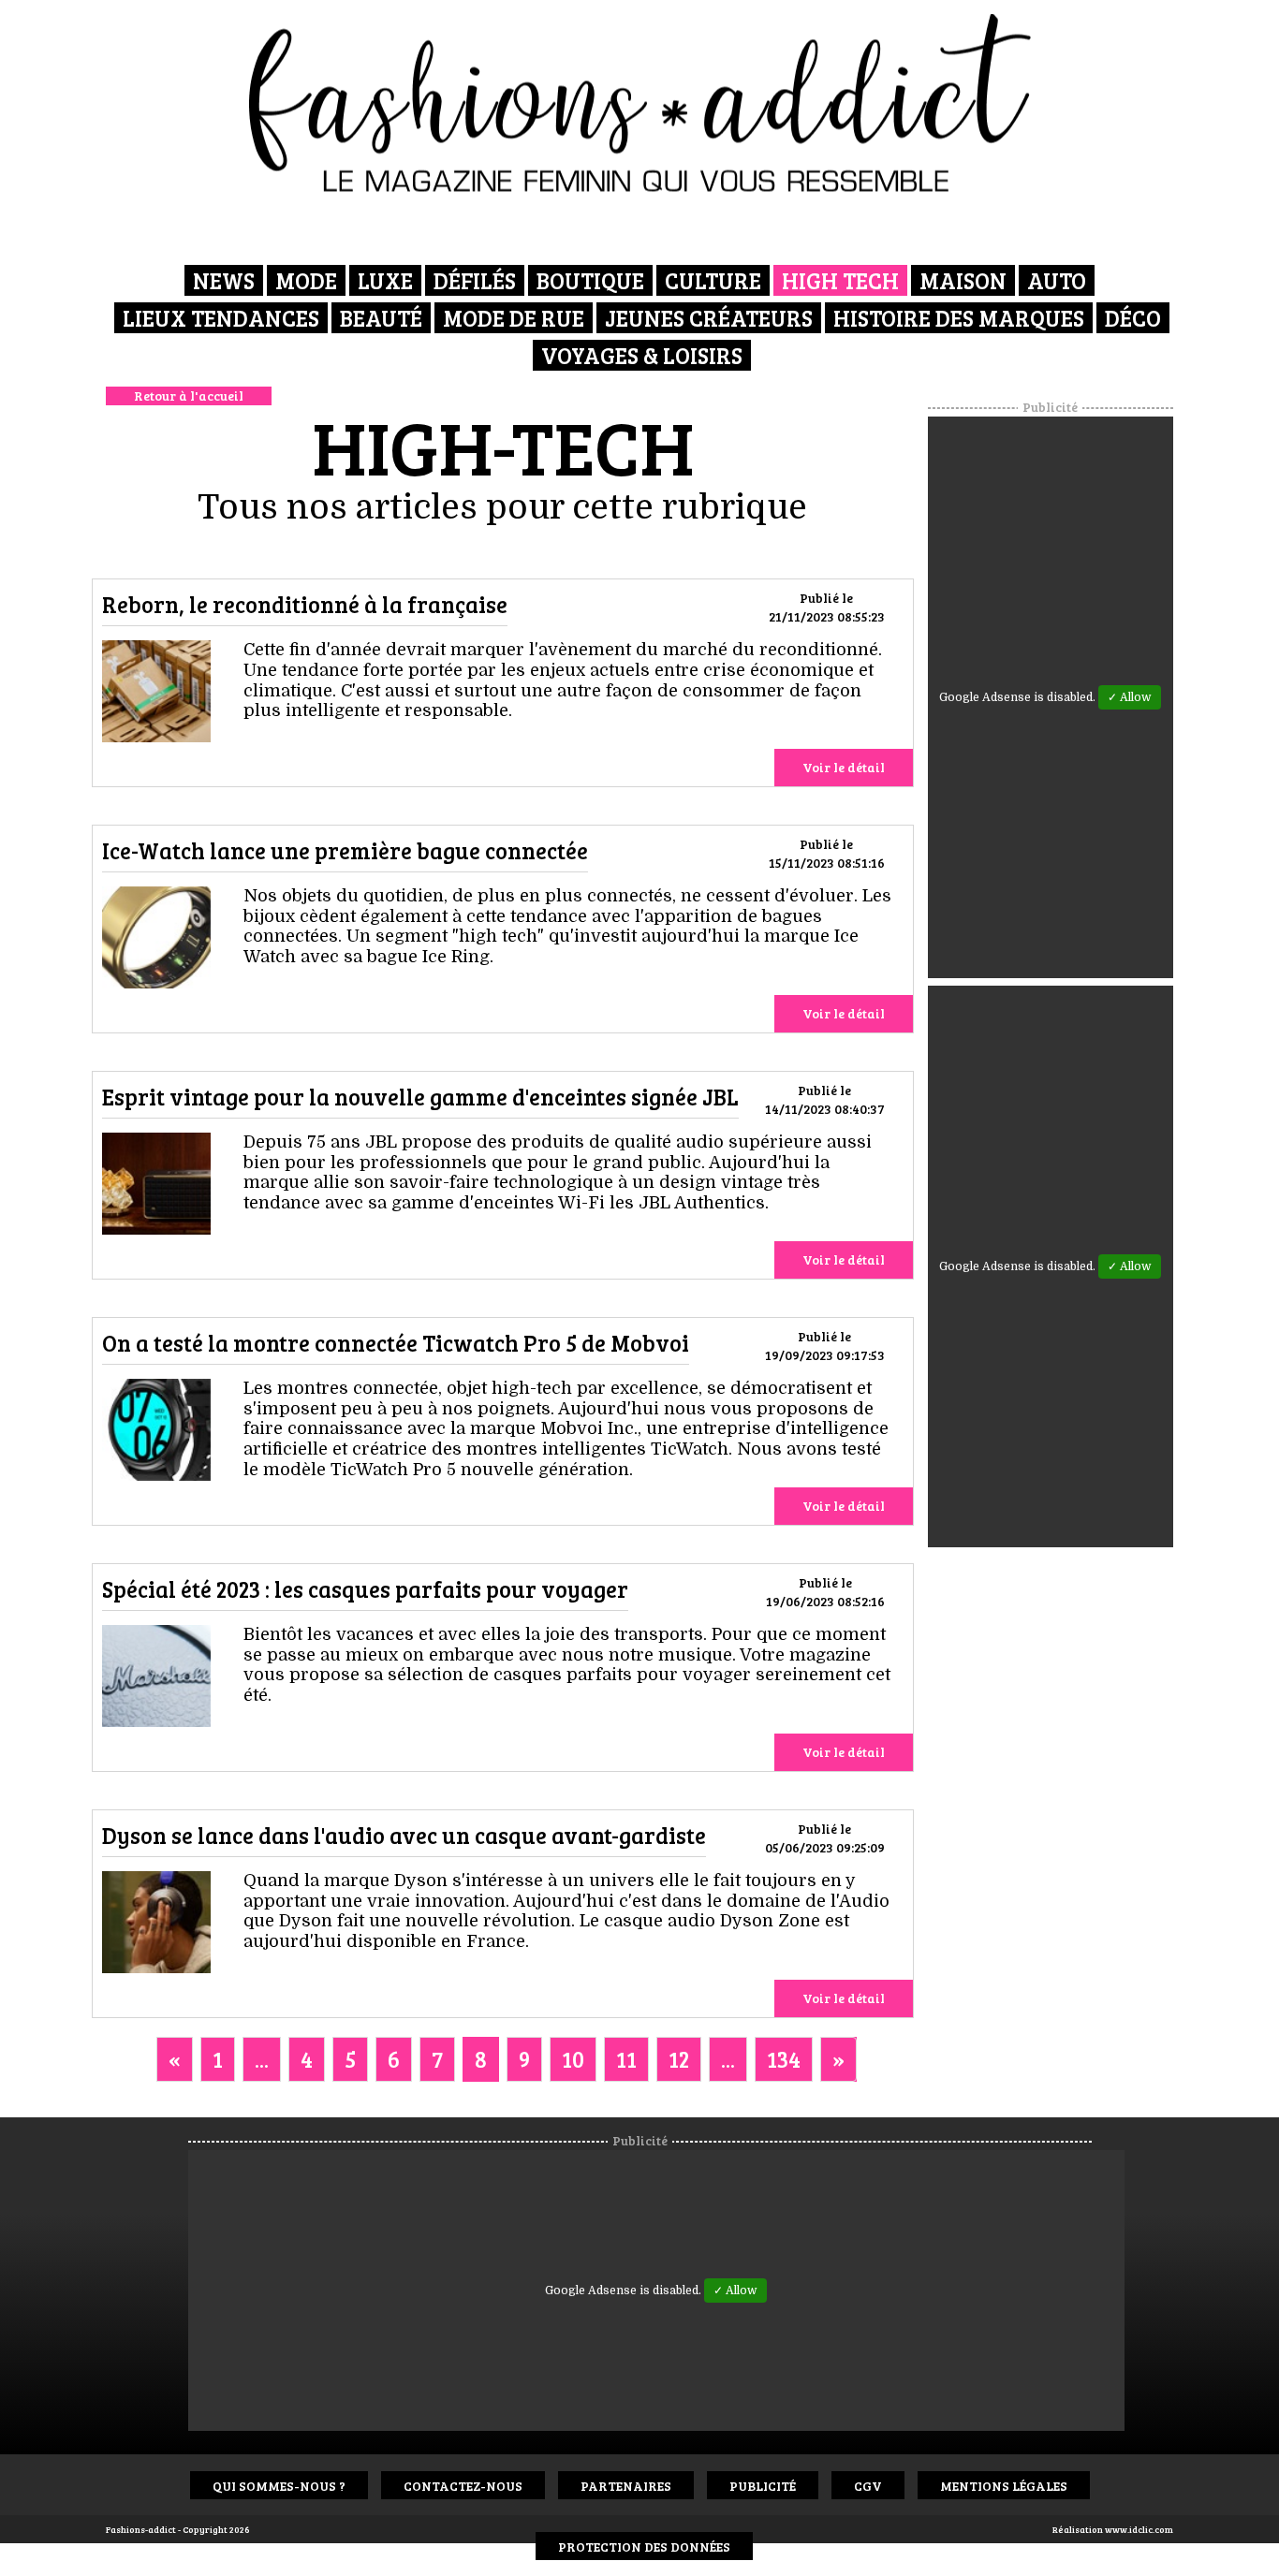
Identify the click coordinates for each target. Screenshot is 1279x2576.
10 (573, 2059)
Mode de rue (514, 318)
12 (679, 2059)
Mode (306, 280)
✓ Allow (1130, 697)
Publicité (763, 2486)
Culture (713, 280)
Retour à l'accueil (189, 395)
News (224, 280)
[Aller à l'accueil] (640, 103)
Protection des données (644, 2547)
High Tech (840, 280)
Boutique (590, 280)
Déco (1133, 318)
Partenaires (626, 2486)
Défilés (475, 280)
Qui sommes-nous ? (279, 2486)
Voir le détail (844, 767)
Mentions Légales (1004, 2486)
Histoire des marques (959, 318)
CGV (868, 2486)
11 (626, 2059)
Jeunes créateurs (709, 318)
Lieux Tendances (221, 318)
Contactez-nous (463, 2486)
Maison (963, 280)
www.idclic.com (1139, 2529)
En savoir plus (156, 695)
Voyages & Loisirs (642, 355)
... (262, 2059)
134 (784, 2059)
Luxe (385, 280)
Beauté (381, 318)
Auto (1057, 280)
